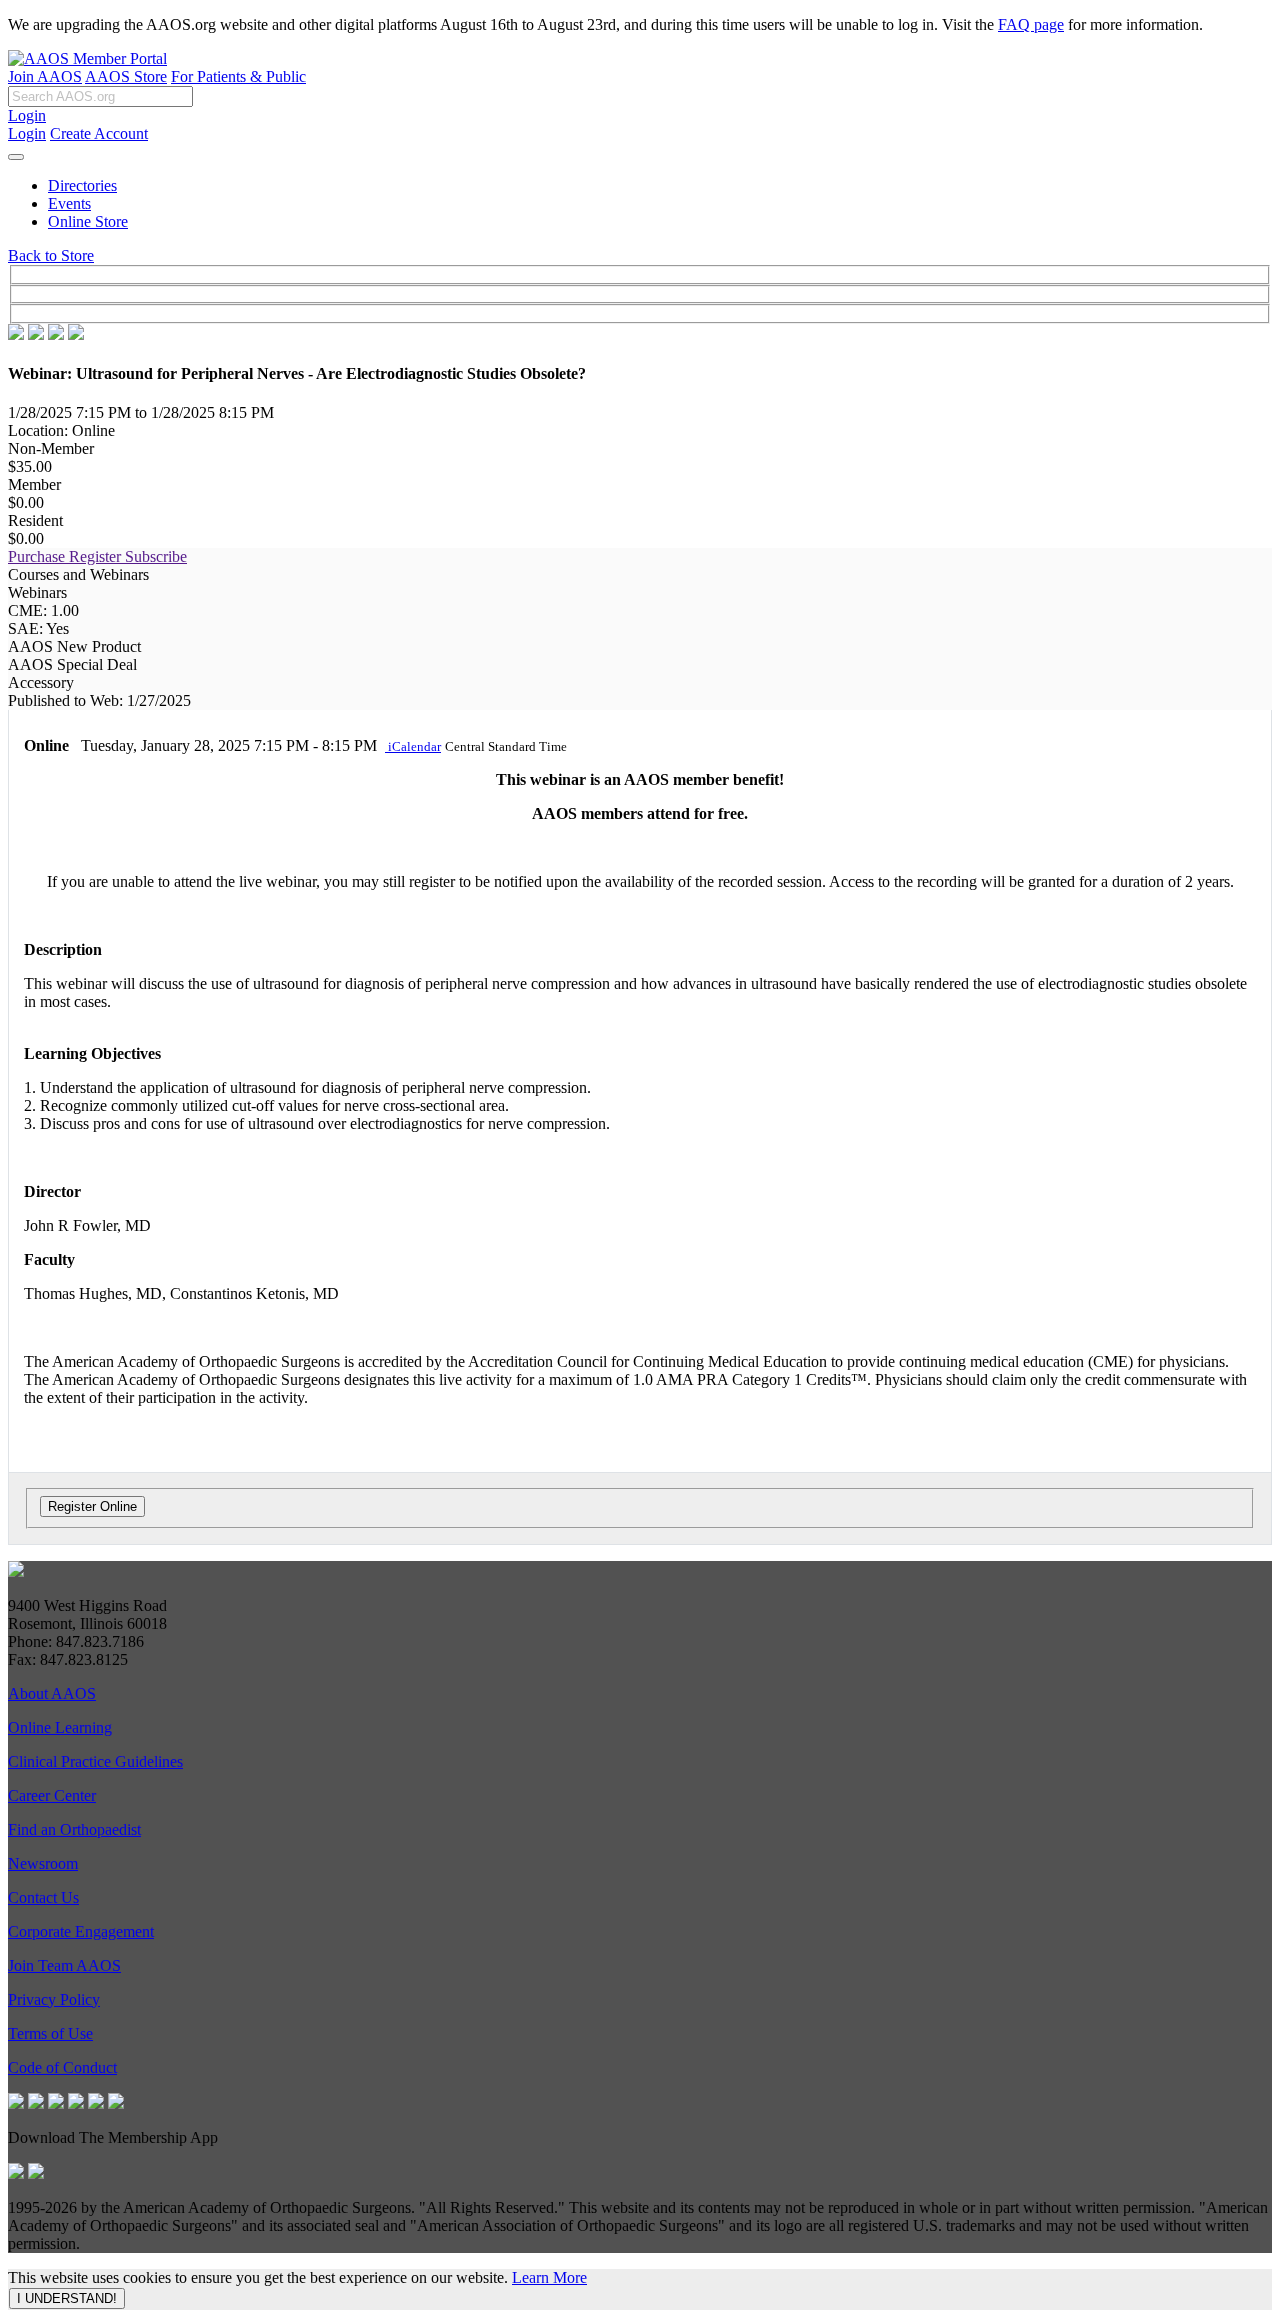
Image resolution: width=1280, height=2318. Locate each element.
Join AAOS (45, 76)
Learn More (549, 2277)
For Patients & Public (238, 76)
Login (27, 115)
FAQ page (1031, 24)
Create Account (99, 133)
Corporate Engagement (81, 1931)
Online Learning (60, 1727)
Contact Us (43, 1897)
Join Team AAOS (64, 1965)
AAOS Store (126, 76)
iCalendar (413, 746)
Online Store (88, 221)
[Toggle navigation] (16, 157)
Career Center (52, 1795)
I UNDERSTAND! (67, 2298)
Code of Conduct (62, 2067)
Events (69, 203)
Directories (82, 185)
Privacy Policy (54, 1999)
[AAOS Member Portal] (87, 58)
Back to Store (51, 255)
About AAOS (52, 1693)
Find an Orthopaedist (74, 1829)
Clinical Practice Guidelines (95, 1761)
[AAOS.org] (16, 1571)
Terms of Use (50, 2033)
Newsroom (43, 1863)
